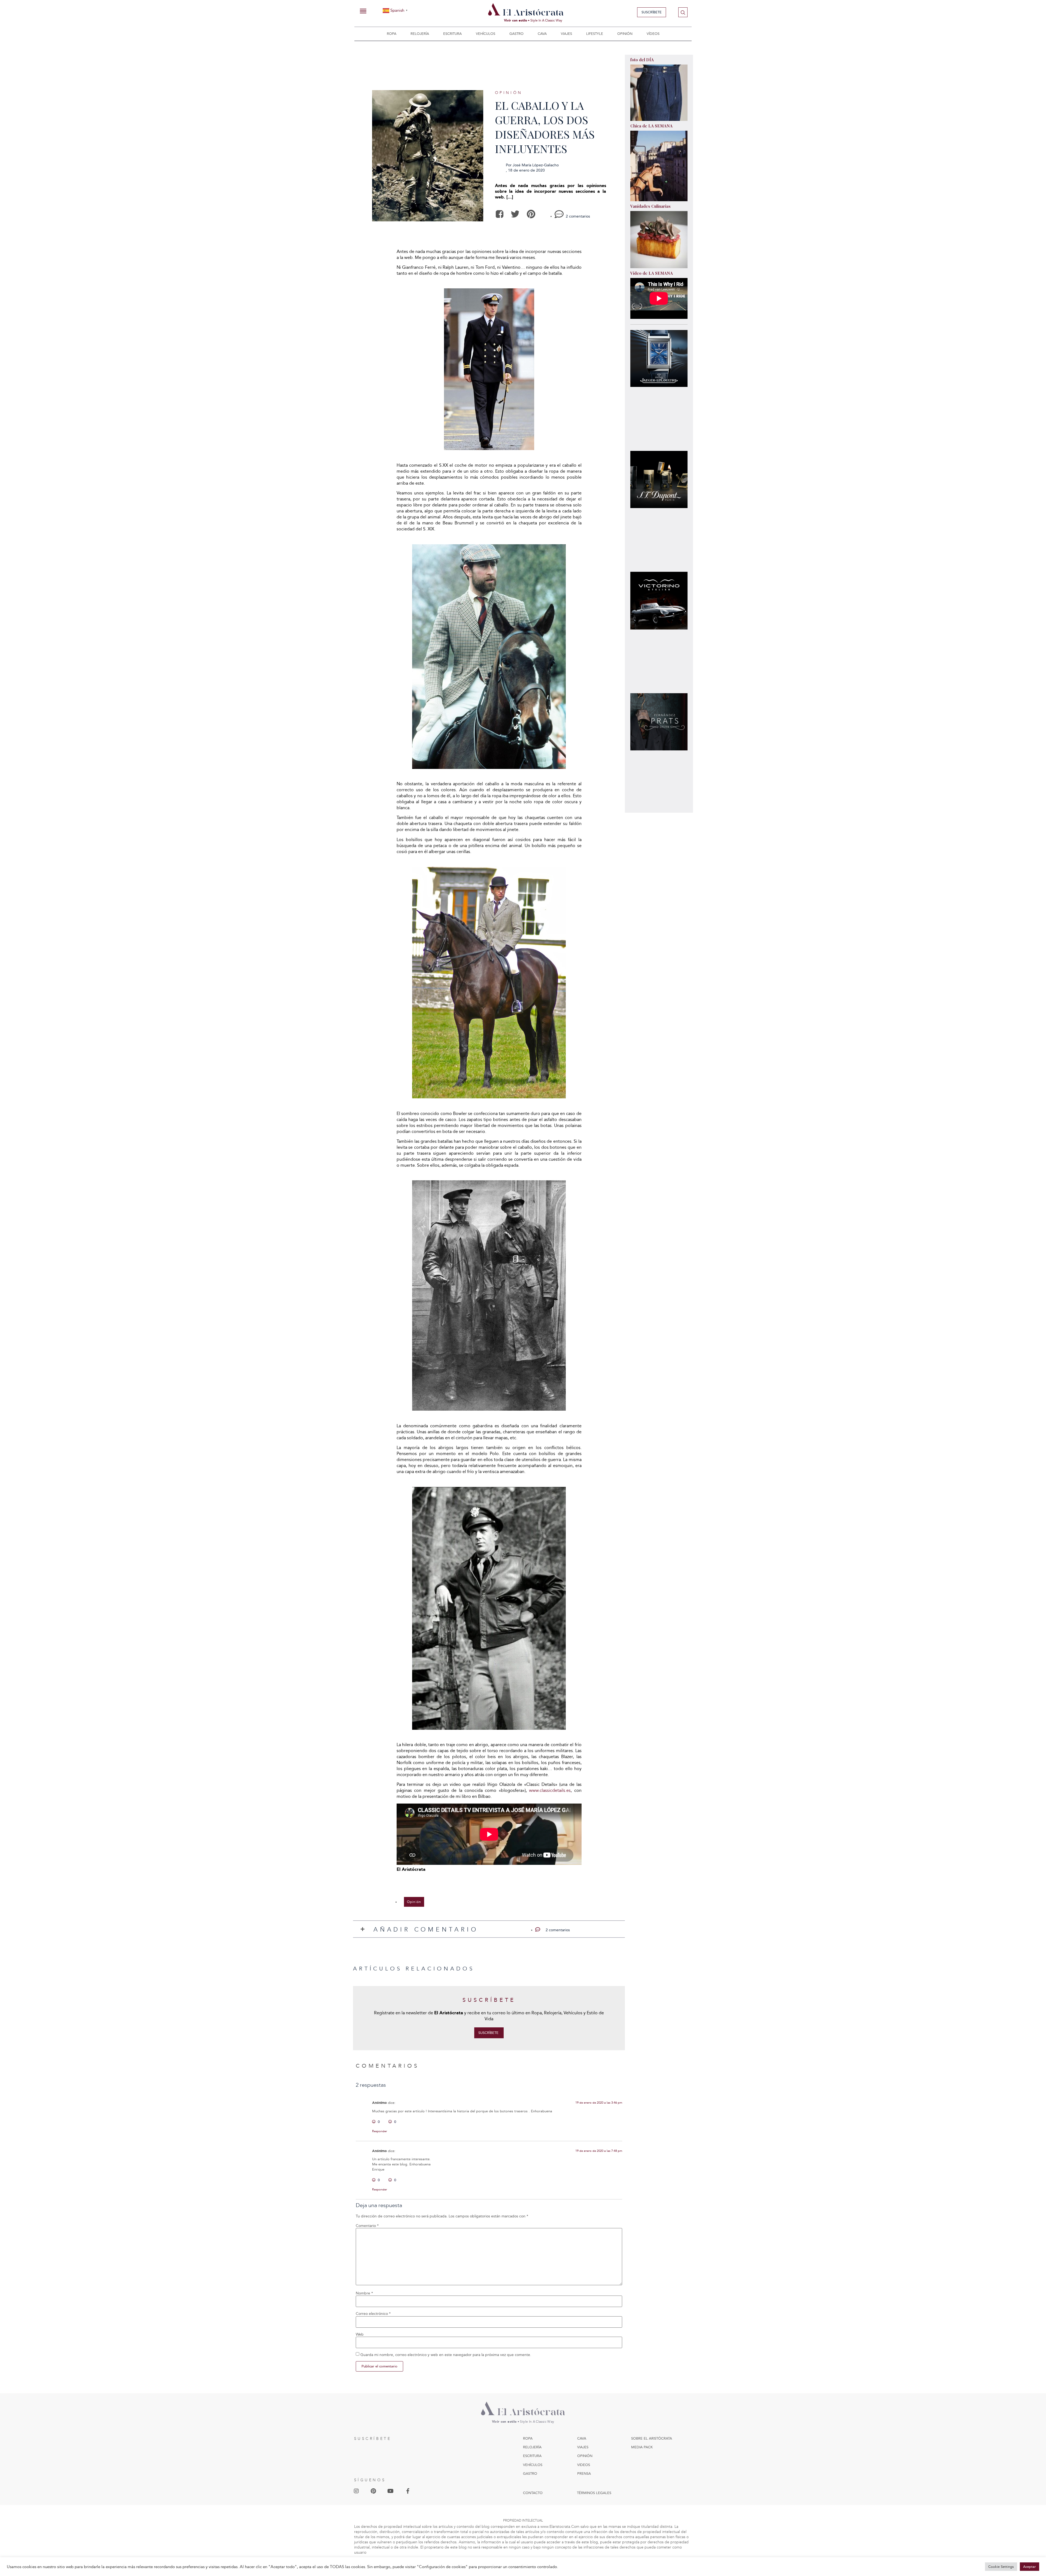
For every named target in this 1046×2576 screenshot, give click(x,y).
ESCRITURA (532, 2456)
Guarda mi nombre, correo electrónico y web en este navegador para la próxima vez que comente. (446, 2355)
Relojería (420, 34)
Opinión (625, 34)
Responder (380, 2131)
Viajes (566, 34)
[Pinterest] (373, 2491)
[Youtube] (391, 2491)
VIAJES (583, 2447)
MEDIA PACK (642, 2447)
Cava (542, 34)
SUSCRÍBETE (373, 2439)
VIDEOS (584, 2465)
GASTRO (530, 2473)
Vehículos (486, 34)
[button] (500, 214)
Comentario (367, 2226)
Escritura (452, 34)
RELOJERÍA (532, 2447)
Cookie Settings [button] (1001, 2567)
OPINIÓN (585, 2456)
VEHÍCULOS (533, 2465)
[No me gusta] (391, 2122)
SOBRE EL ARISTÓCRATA (652, 2438)
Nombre (364, 2293)
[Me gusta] (374, 2122)
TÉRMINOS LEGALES (594, 2493)
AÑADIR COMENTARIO (426, 1929)
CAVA (582, 2438)
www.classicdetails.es (550, 1790)
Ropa (392, 34)
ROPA (528, 2438)
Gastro (516, 34)
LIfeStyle (595, 34)
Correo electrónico (373, 2314)
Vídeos (653, 34)
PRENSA (584, 2473)
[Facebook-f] (408, 2491)
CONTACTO (533, 2493)
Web (360, 2334)
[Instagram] (356, 2491)
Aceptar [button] (1030, 2567)
